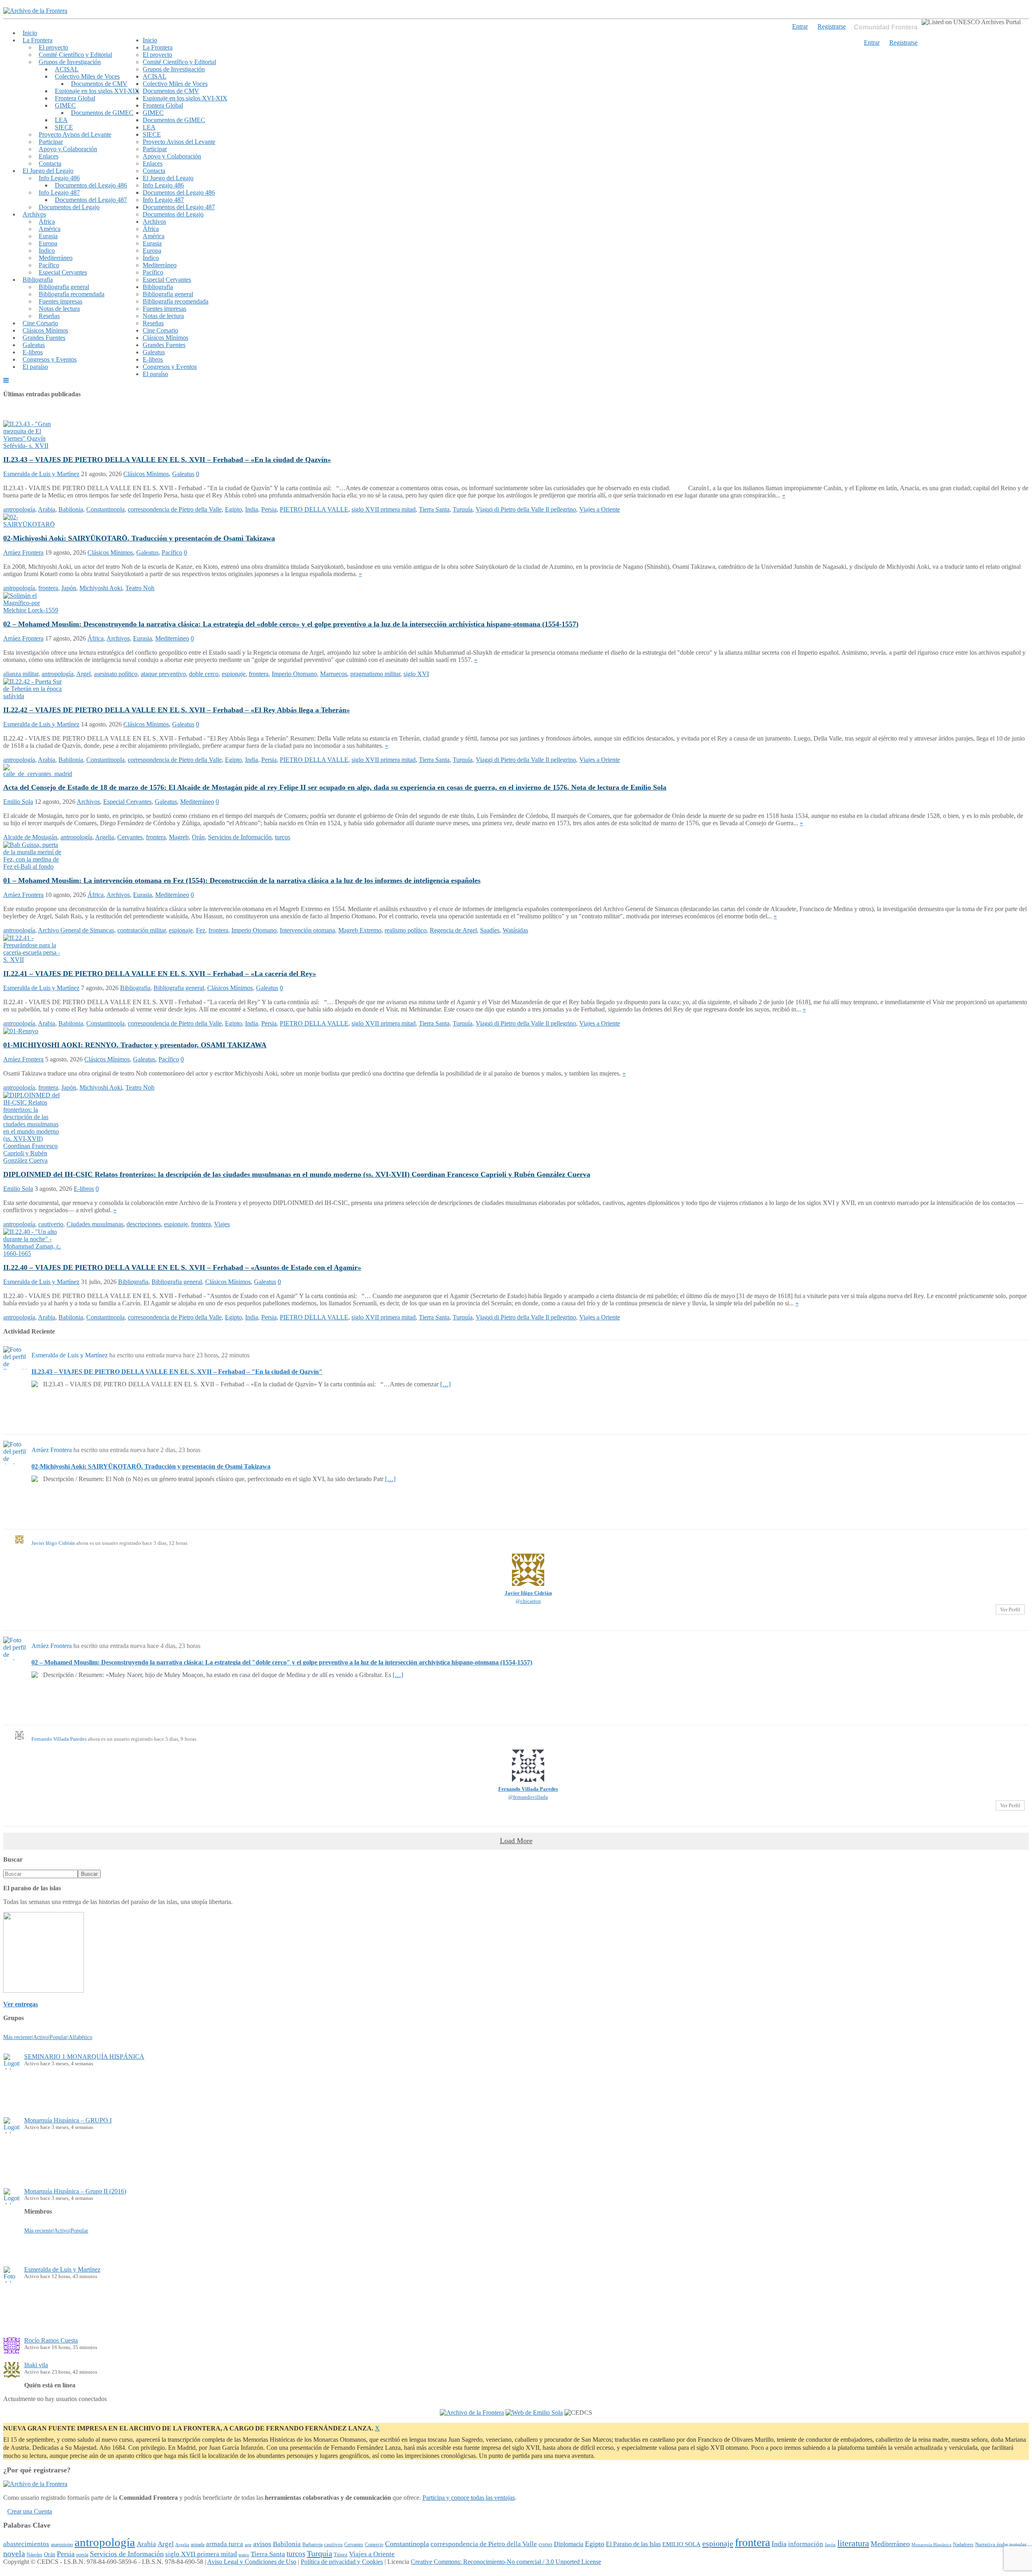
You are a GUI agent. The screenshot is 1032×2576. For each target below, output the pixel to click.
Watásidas (515, 930)
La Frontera (37, 40)
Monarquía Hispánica (931, 2545)
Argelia (105, 837)
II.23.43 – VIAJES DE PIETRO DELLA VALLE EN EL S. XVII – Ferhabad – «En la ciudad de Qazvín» (167, 460)
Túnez (341, 2554)
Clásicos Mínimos (45, 330)
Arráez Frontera (23, 552)
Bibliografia (38, 280)
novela (14, 2553)
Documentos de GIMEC (102, 113)
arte (248, 2545)
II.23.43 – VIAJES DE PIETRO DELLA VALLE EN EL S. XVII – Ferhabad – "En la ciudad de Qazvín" (177, 1372)
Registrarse (903, 43)
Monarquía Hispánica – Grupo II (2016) (75, 2191)
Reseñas (49, 316)
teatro (244, 2555)
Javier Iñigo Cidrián (53, 1543)
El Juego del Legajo (48, 171)
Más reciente (18, 2037)
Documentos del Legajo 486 (91, 185)
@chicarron (528, 1601)
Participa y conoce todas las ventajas (469, 2498)
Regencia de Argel (453, 930)
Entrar (872, 43)
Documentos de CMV (99, 84)
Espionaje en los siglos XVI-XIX (97, 91)
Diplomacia (569, 2544)
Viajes (222, 1224)
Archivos (34, 214)
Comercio (374, 2545)
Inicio (30, 33)
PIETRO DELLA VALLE (314, 509)
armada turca (225, 2544)
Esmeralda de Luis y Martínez (41, 474)
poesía (82, 2555)
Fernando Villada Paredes (59, 1739)
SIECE (64, 127)
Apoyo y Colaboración (68, 149)
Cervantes (130, 837)
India (252, 509)
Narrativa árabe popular (1001, 2544)
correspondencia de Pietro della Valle (175, 509)
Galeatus (34, 345)
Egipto (233, 509)
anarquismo (62, 2545)
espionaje (234, 674)
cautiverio (51, 1224)
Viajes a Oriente (600, 509)
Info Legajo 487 (59, 192)
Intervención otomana (307, 930)
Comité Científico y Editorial (75, 55)
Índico (47, 251)
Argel (83, 674)
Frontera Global (75, 98)
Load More (516, 1841)
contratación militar (141, 930)
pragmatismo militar (375, 674)
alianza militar (21, 674)
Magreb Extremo (360, 930)
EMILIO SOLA (681, 2544)
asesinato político (116, 674)
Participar (51, 142)
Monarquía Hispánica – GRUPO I (68, 2120)
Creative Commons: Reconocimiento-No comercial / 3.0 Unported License (506, 2562)
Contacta (50, 163)
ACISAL (67, 69)
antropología (19, 509)
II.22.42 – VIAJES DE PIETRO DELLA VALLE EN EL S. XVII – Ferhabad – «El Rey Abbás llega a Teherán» (177, 710)
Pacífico (49, 265)
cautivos (333, 2545)
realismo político (406, 930)
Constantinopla (105, 509)
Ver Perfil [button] (1010, 1609)
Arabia (47, 509)
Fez (201, 930)
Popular (58, 2037)
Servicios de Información (240, 837)
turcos (283, 837)
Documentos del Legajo (69, 207)
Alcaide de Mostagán (30, 837)
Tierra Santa (434, 509)
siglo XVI (416, 674)
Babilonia (71, 509)
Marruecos (334, 674)
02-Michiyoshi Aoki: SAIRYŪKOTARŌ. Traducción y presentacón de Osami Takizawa (139, 538)
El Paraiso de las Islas (633, 2544)
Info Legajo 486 (59, 178)
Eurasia (48, 236)
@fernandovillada (528, 1797)
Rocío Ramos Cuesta (51, 2340)
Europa (48, 243)
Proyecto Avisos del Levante (75, 134)
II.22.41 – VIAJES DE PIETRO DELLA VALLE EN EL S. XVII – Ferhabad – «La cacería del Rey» (160, 974)
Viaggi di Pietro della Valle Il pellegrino (526, 509)
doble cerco (204, 674)
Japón (69, 588)
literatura (853, 2543)
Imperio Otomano (294, 674)
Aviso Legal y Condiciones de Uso (252, 2562)
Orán (198, 837)
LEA (61, 120)
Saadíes (490, 930)
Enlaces (49, 156)
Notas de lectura (59, 309)
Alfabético (80, 2037)
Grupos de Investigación (70, 62)
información (806, 2544)
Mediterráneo (56, 258)
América (50, 229)
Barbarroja (312, 2545)
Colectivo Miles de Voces (87, 76)
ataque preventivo (163, 674)
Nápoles (34, 2555)
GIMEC (65, 105)
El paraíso (35, 367)
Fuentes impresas (60, 301)
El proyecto (53, 47)
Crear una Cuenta (30, 2511)
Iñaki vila (36, 2365)
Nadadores (963, 2545)
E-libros (33, 352)
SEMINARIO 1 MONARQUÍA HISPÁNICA (84, 2057)
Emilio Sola (18, 802)
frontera (48, 588)
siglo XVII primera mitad (384, 509)
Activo (41, 2037)
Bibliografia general (64, 287)
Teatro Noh (140, 588)
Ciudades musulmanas (95, 1224)
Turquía (463, 509)
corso (545, 2544)
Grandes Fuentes (44, 338)
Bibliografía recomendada (72, 294)
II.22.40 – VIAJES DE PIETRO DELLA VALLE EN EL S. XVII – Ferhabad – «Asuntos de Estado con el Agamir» (182, 1267)
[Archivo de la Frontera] (35, 11)
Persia (269, 509)
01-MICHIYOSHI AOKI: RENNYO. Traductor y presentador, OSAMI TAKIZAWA (135, 1045)
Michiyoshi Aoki (101, 588)
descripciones (144, 1224)
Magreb (179, 837)
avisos (262, 2544)
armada (198, 2545)
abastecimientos (26, 2544)
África (47, 222)
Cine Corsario (40, 323)
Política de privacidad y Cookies (342, 2562)
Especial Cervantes (63, 272)
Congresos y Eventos (50, 359)
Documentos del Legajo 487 (91, 200)
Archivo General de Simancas (76, 930)
